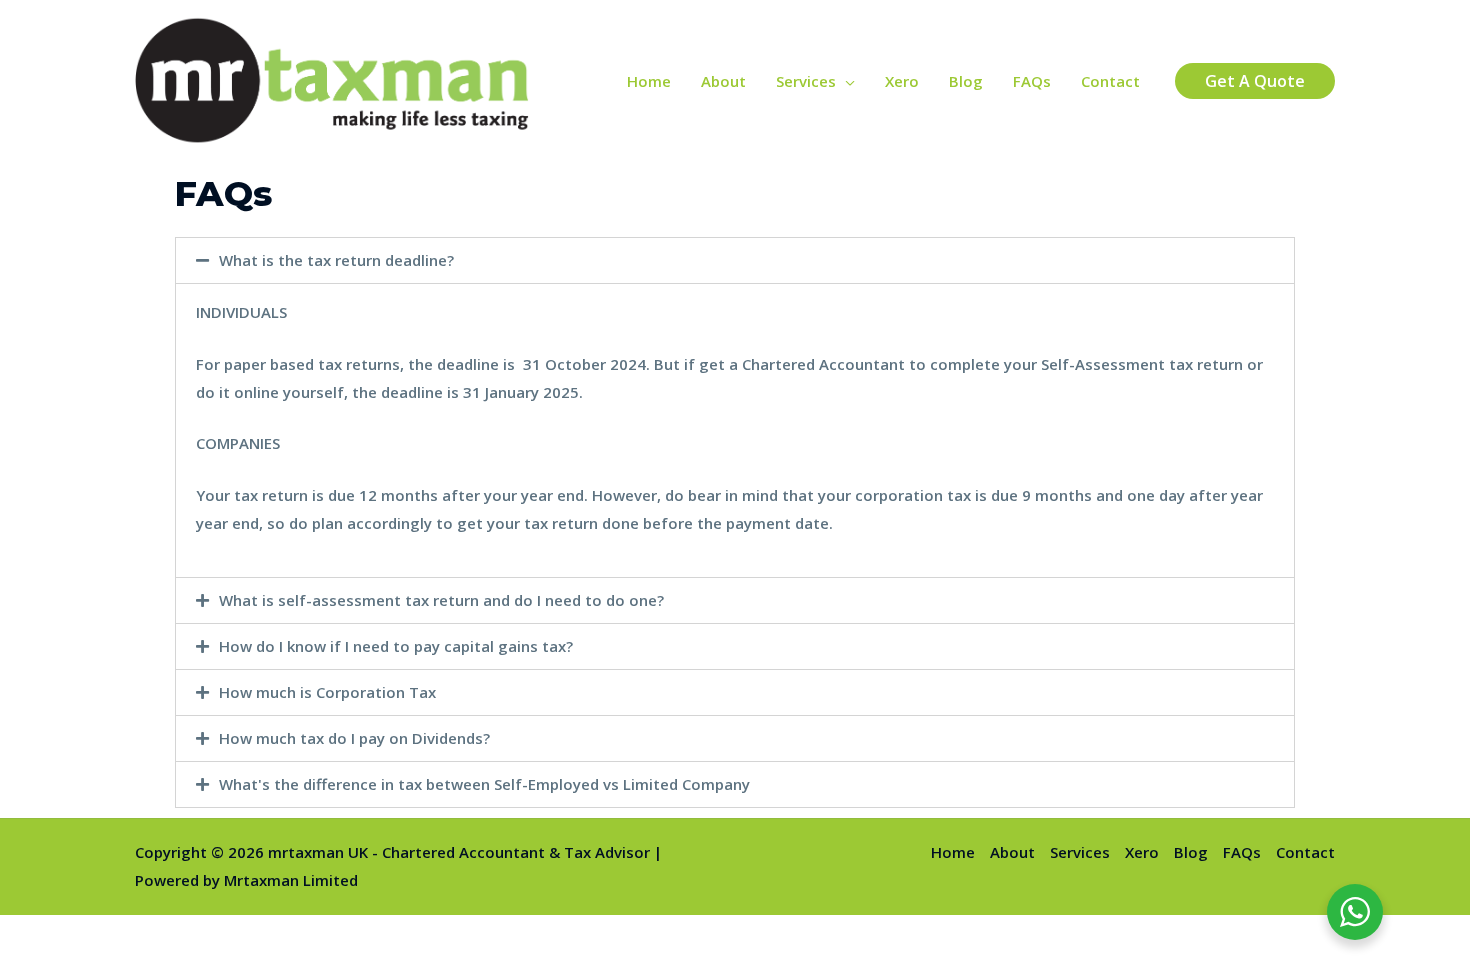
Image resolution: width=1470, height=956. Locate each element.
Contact (1110, 81)
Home (649, 81)
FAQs (1032, 81)
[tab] (735, 260)
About (723, 81)
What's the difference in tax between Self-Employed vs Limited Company (484, 784)
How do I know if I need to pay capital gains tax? (396, 646)
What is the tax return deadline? (336, 260)
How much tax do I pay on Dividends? (354, 738)
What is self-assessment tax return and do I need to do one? (441, 600)
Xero (902, 81)
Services (806, 81)
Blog (966, 81)
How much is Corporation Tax (327, 692)
